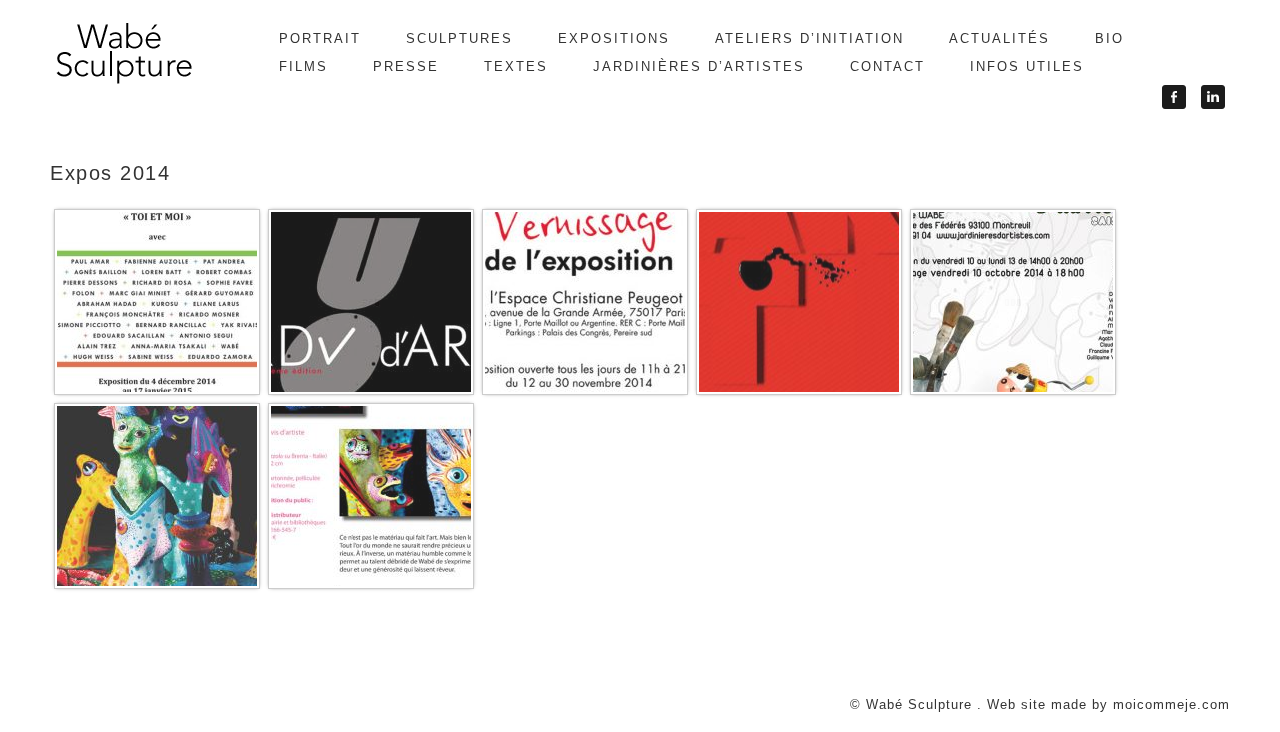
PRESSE (406, 66)
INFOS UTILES (1027, 66)
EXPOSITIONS (614, 38)
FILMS (303, 66)
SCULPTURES (459, 38)
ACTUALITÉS (999, 38)
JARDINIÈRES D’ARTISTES (699, 66)
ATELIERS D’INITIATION (809, 38)
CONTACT (887, 66)
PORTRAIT (320, 38)
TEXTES (516, 66)
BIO (1109, 38)
